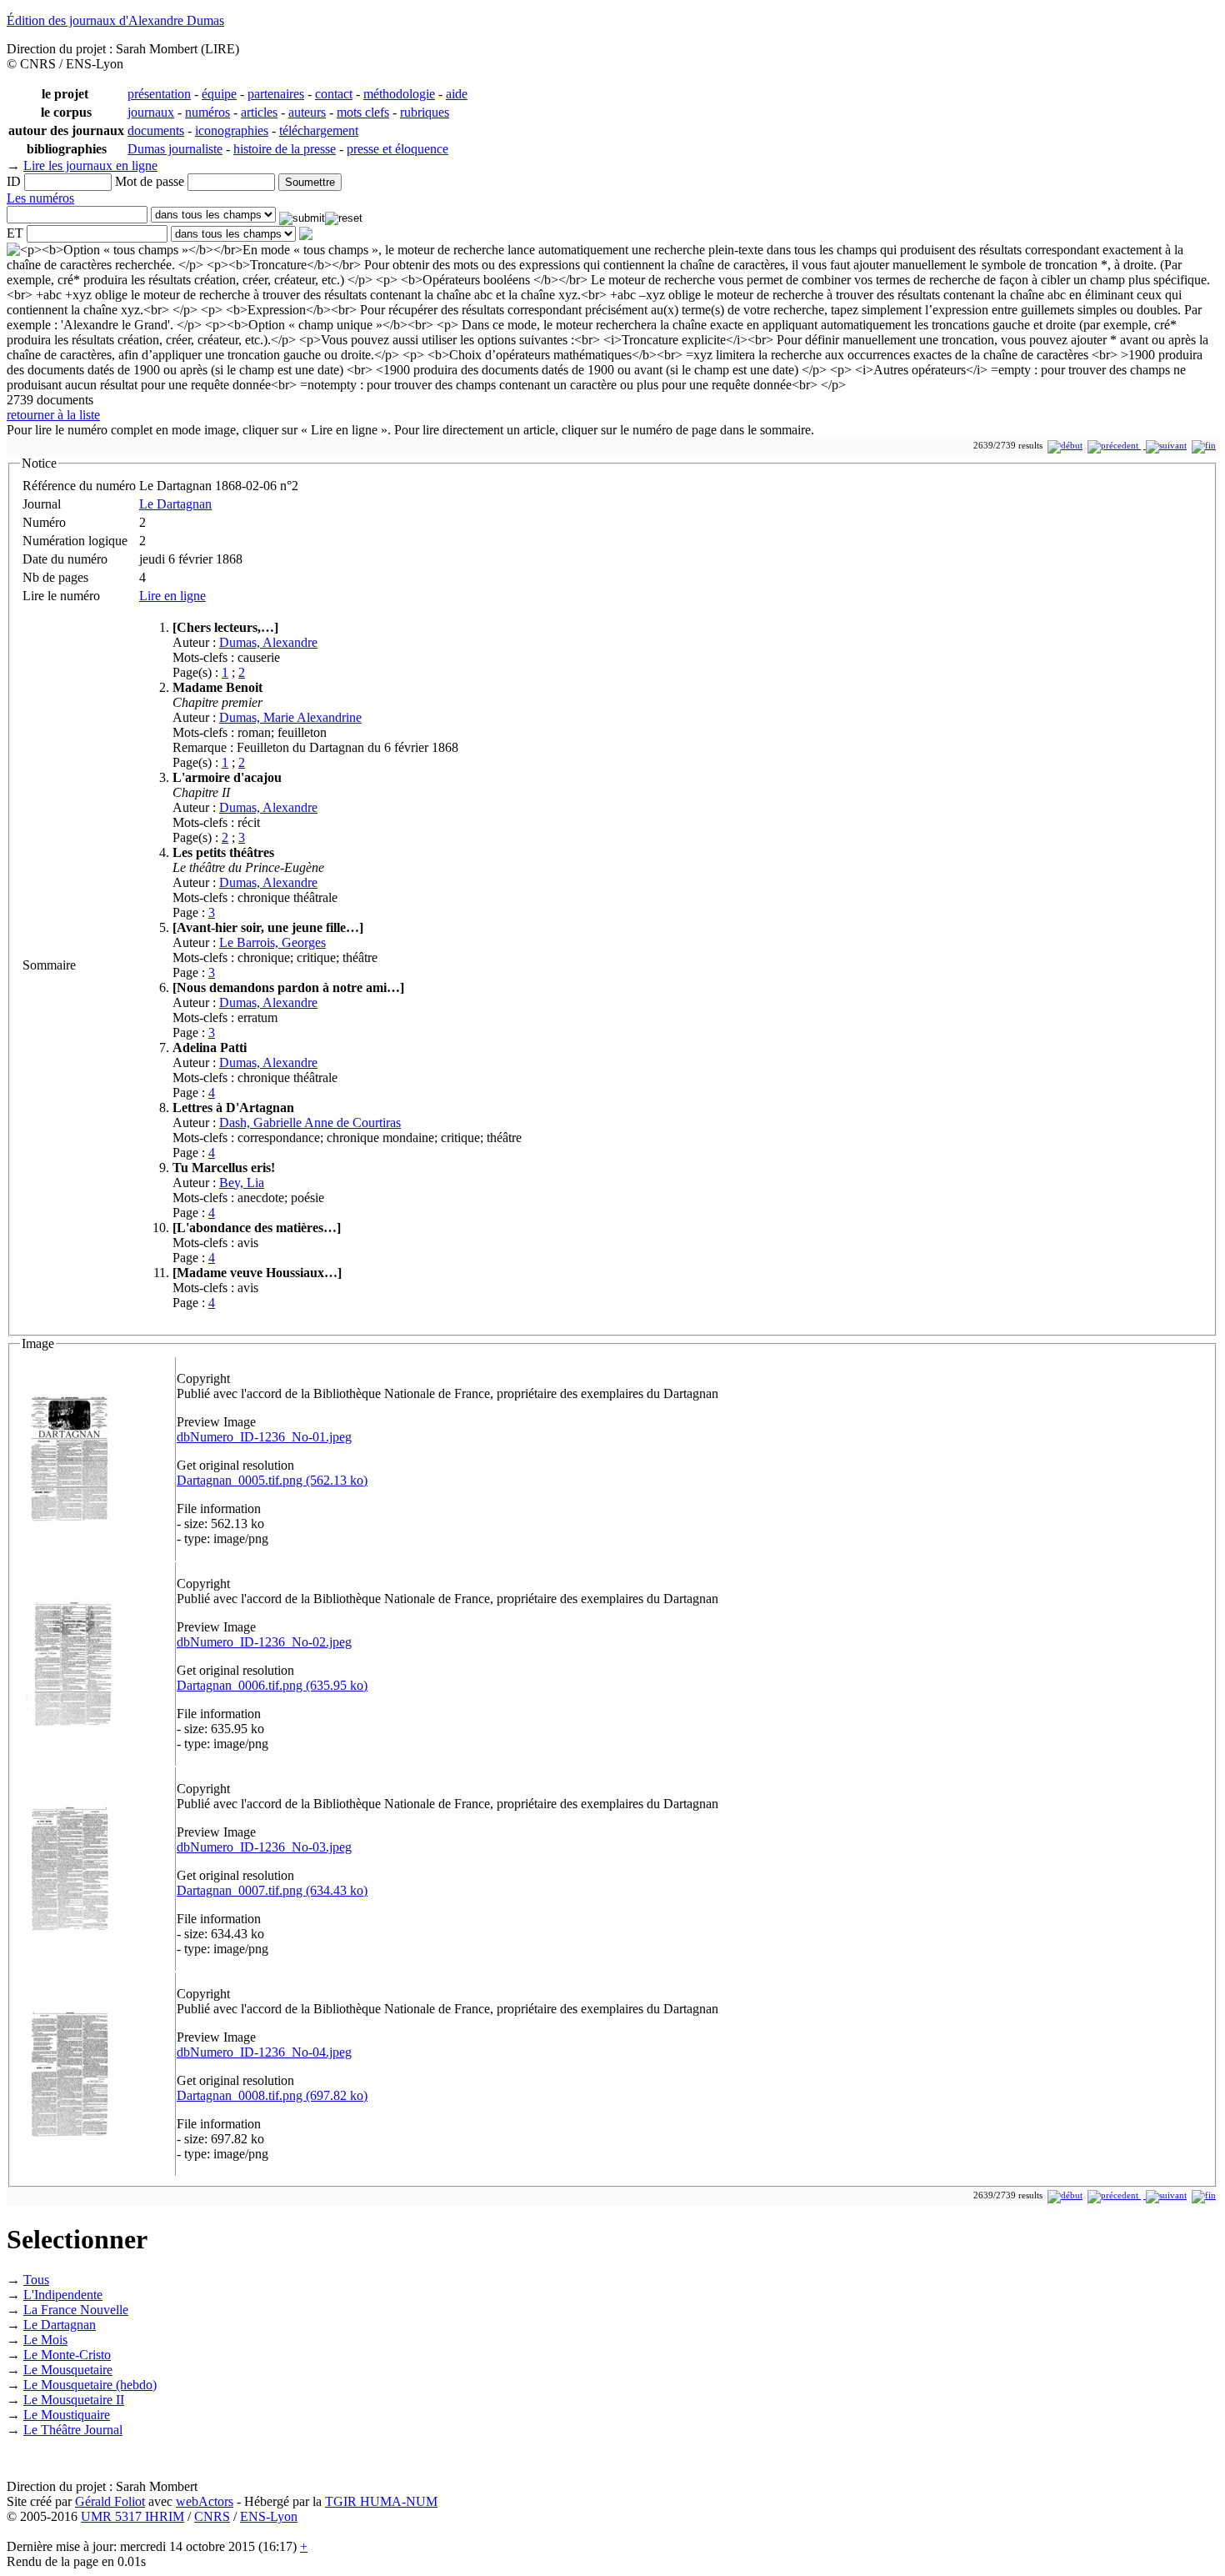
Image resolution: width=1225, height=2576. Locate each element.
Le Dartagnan (175, 504)
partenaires (276, 94)
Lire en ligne (172, 596)
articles (259, 112)
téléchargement (319, 130)
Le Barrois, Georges (272, 942)
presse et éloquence (397, 149)
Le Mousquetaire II (74, 2400)
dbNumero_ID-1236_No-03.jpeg (264, 1847)
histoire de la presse (285, 149)
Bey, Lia (242, 1183)
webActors (205, 2501)
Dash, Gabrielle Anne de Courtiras (310, 1123)
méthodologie (399, 94)
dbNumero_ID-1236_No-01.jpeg (264, 1437)
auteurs (307, 112)
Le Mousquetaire (68, 2370)
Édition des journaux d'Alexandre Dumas (115, 20)
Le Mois (45, 2340)
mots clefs (363, 112)
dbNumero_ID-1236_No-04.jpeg (264, 2052)
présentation (159, 94)
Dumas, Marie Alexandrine (290, 717)
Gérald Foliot (110, 2501)
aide (457, 94)
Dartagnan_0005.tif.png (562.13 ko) (272, 1480)
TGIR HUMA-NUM (381, 2501)
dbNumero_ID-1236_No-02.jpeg (264, 1642)
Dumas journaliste (175, 149)
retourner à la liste (53, 415)
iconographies (232, 130)
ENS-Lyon (269, 2516)
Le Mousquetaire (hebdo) (90, 2385)
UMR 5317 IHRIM (132, 2516)
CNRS (212, 2516)
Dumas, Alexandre (268, 642)
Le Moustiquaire (67, 2415)
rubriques (425, 112)
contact (334, 94)
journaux (151, 112)
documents (156, 130)
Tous (36, 2280)
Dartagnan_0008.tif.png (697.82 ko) (272, 2095)
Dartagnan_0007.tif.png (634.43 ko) (272, 1890)
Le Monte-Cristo (67, 2355)
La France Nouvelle (76, 2310)
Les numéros (40, 198)
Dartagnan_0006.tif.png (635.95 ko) (272, 1685)
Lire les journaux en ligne (90, 165)
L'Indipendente (63, 2295)
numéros (207, 112)
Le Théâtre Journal (73, 2430)
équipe (219, 94)
